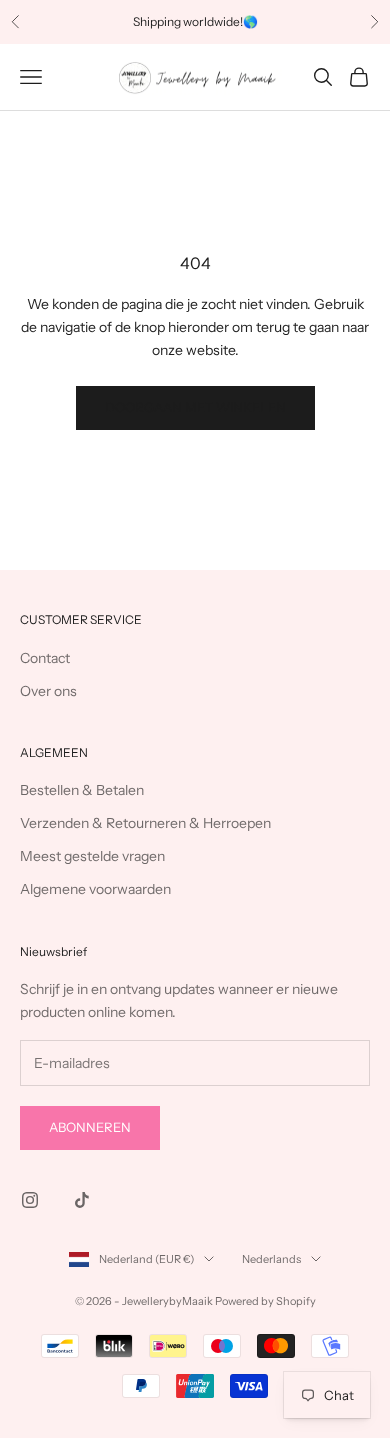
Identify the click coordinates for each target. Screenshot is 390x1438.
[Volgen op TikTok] (82, 1200)
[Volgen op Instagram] (30, 1200)
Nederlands (271, 1259)
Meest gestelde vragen (92, 856)
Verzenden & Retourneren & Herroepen (145, 823)
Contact (45, 658)
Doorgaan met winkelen (195, 407)
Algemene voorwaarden (95, 889)
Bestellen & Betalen (82, 790)
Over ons (48, 691)
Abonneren (90, 1127)
